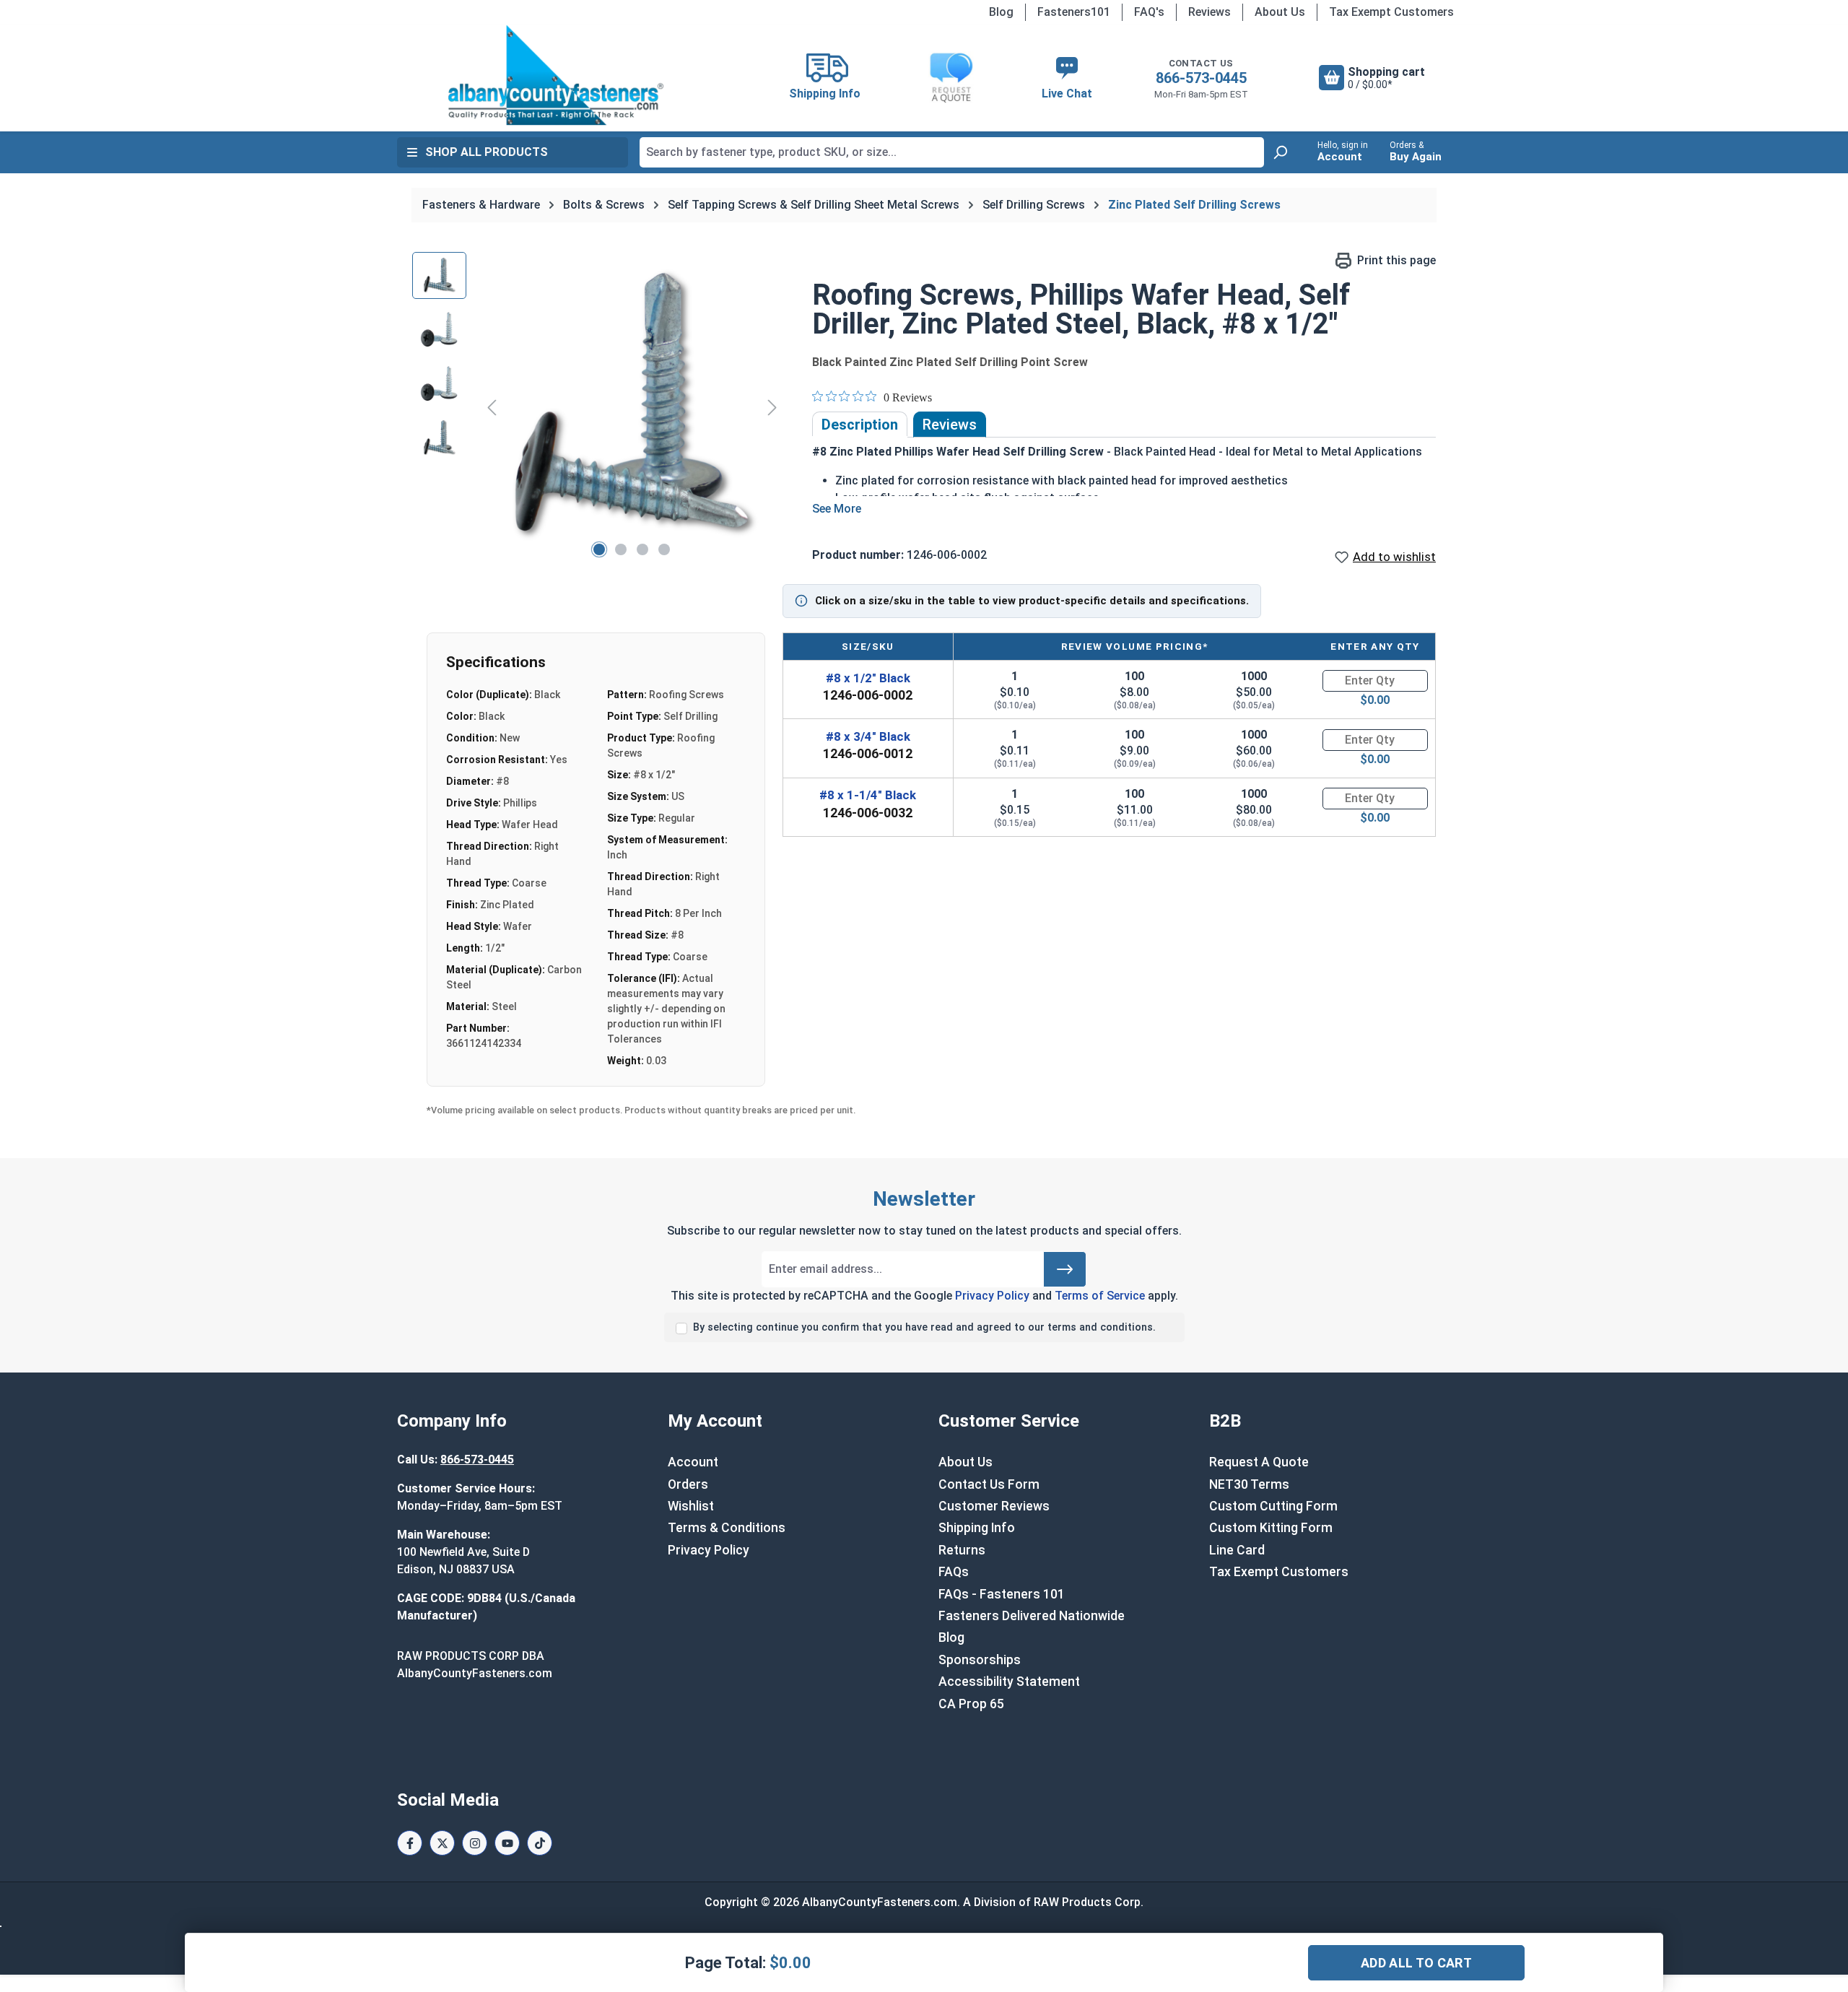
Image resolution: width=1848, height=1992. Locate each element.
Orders (688, 1484)
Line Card (1237, 1550)
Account (693, 1462)
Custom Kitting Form (1271, 1528)
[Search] (1280, 152)
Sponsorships (980, 1660)
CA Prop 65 (971, 1704)
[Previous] (492, 407)
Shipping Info (977, 1528)
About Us (1280, 12)
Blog (1001, 12)
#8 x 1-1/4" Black (868, 795)
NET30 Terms (1249, 1484)
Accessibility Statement (1009, 1682)
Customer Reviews (994, 1506)
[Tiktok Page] (540, 1843)
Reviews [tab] (950, 425)
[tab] (860, 425)
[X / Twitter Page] (442, 1843)
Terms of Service (1100, 1296)
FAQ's (1149, 12)
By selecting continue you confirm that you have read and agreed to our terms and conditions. (924, 1327)
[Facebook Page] (410, 1843)
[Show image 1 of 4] (599, 549)
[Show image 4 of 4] (664, 549)
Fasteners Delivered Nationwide (1032, 1616)
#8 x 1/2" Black (868, 678)
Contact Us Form (989, 1484)
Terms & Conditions (727, 1528)
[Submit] (1065, 1269)
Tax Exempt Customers (1391, 12)
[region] (598, 407)
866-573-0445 (1201, 78)
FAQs (954, 1572)
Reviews (1210, 12)
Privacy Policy (992, 1296)
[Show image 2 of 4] (621, 549)
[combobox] (952, 152)
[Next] (772, 407)
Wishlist (691, 1506)
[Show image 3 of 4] (642, 549)
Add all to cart (1416, 1963)
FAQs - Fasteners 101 (1002, 1594)
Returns (962, 1550)
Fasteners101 (1074, 12)
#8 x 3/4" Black (868, 736)
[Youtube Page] (507, 1843)
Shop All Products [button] (487, 152)
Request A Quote (1259, 1462)
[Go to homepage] (556, 75)
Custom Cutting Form (1273, 1506)
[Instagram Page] (475, 1843)
